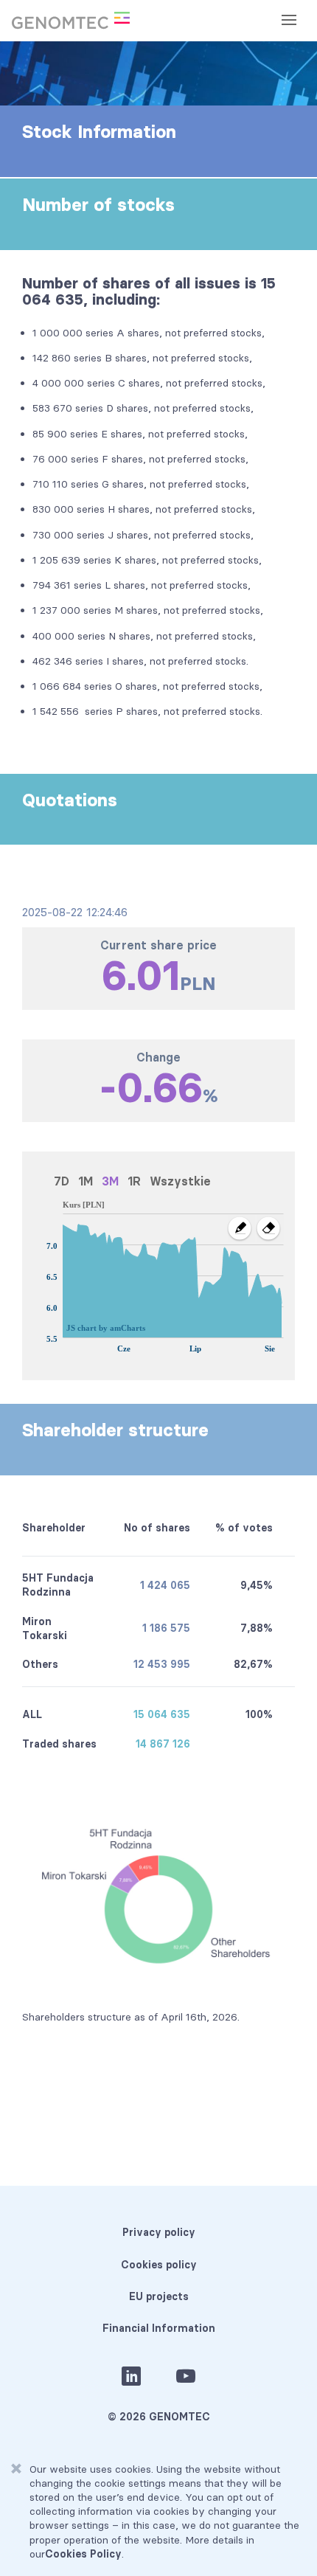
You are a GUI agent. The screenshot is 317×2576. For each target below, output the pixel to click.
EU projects (159, 2296)
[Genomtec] (71, 21)
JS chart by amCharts (106, 1328)
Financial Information (159, 2328)
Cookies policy (159, 2265)
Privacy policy (159, 2232)
